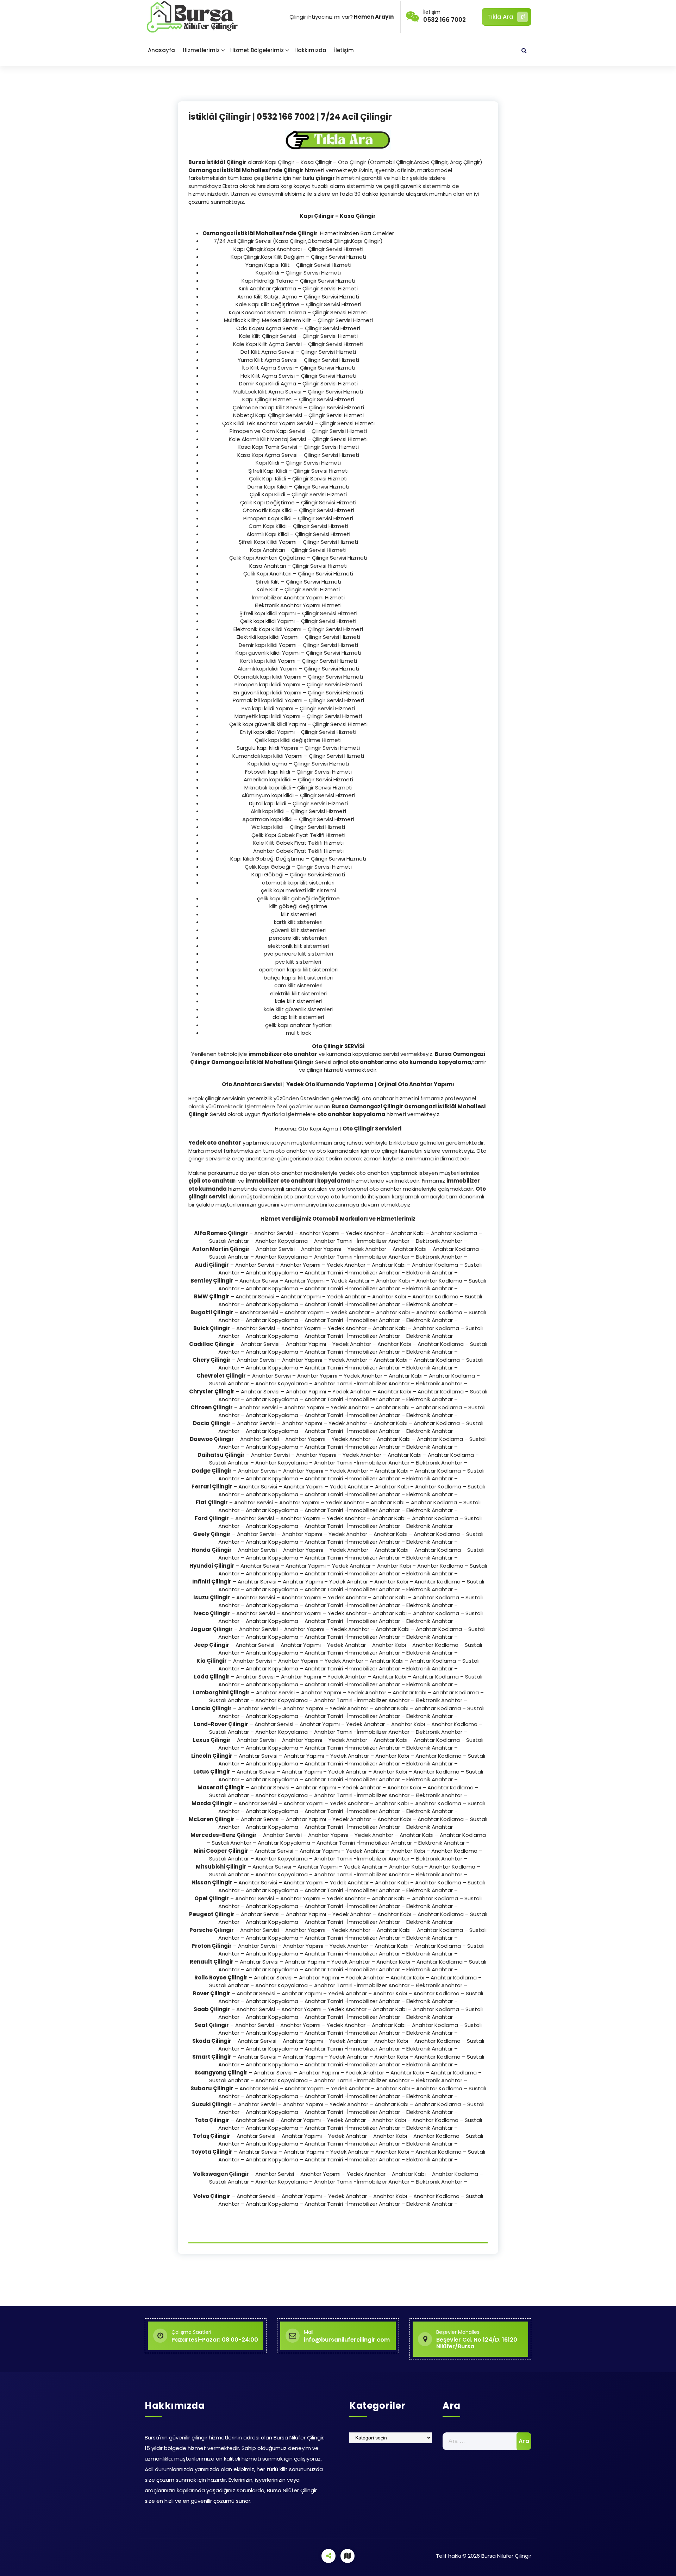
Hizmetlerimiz (201, 50)
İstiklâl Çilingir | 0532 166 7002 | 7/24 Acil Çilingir (290, 117)
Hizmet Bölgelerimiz (257, 50)
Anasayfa (161, 50)
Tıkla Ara (500, 17)
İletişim (344, 50)
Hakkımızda (310, 50)
